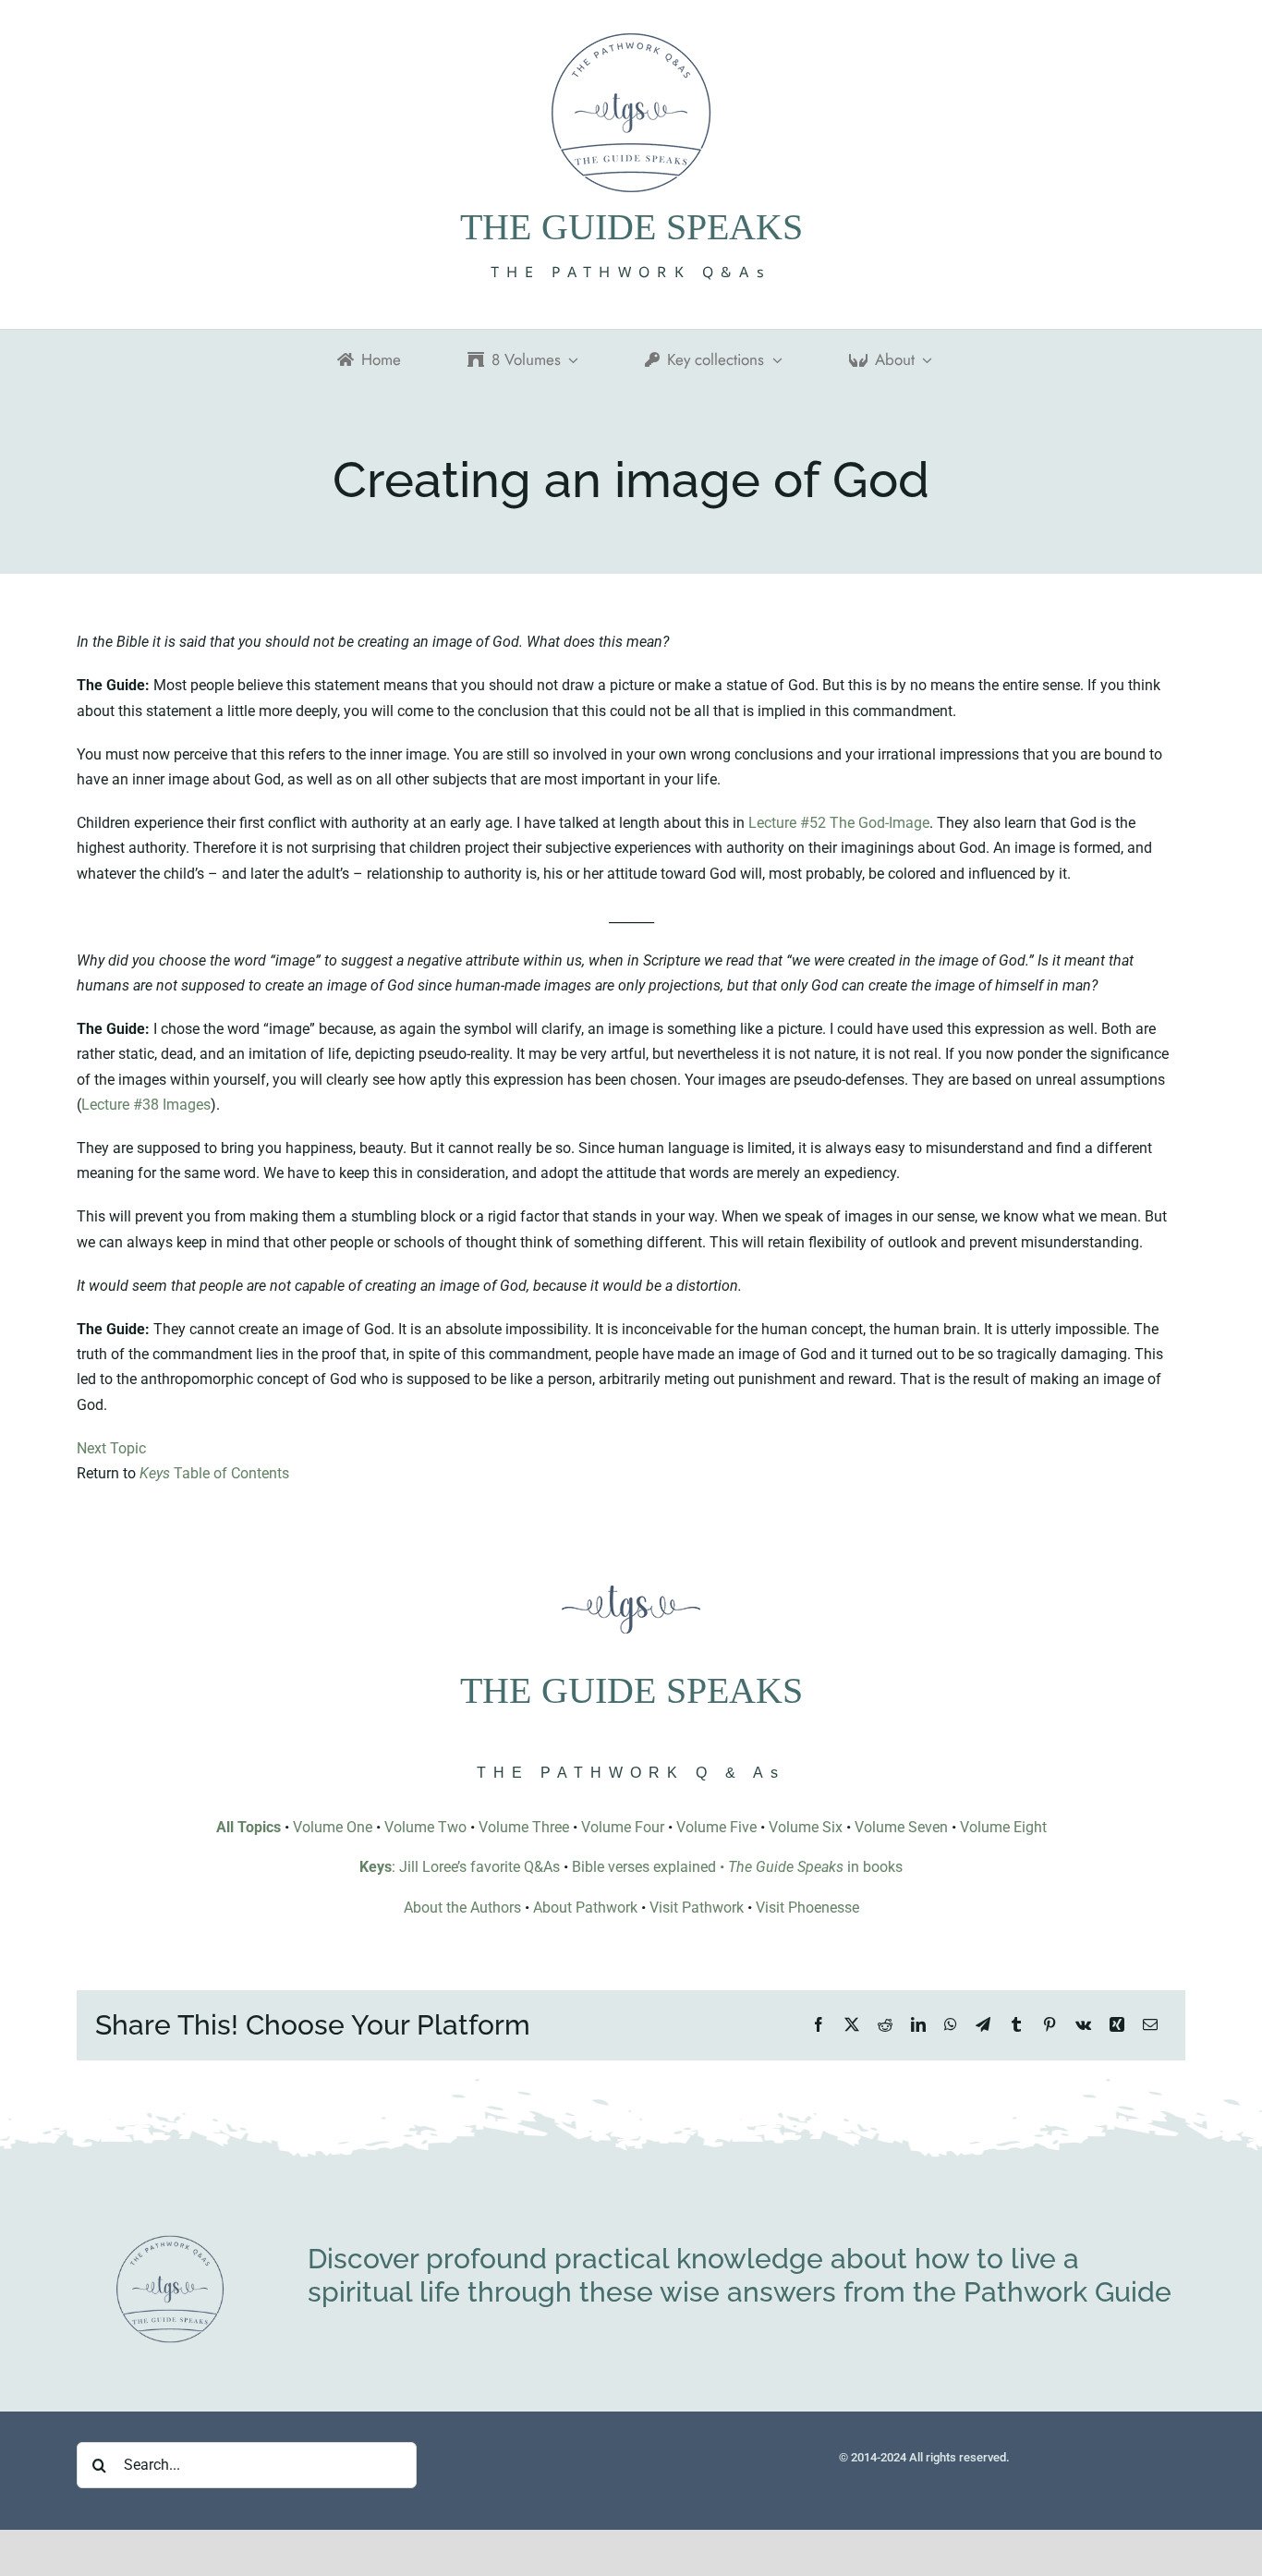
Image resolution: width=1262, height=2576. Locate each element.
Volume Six (806, 1827)
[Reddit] (885, 2025)
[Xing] (1117, 2025)
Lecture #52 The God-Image (839, 823)
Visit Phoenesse (807, 1908)
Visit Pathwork (697, 1908)
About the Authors (462, 1908)
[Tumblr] (1016, 2025)
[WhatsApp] (951, 2025)
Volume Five (716, 1827)
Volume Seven (901, 1827)
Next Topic (111, 1448)
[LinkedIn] (918, 2025)
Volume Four (623, 1827)
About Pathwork (585, 1908)
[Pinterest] (1050, 2025)
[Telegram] (983, 2025)
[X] (852, 2025)
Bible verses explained (644, 1867)
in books (815, 1867)
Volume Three (524, 1827)
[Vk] (1083, 2025)
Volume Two (425, 1827)
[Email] (1150, 2025)
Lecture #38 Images (146, 1105)
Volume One (333, 1827)
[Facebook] (819, 2025)
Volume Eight (1003, 1827)
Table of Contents (214, 1473)
